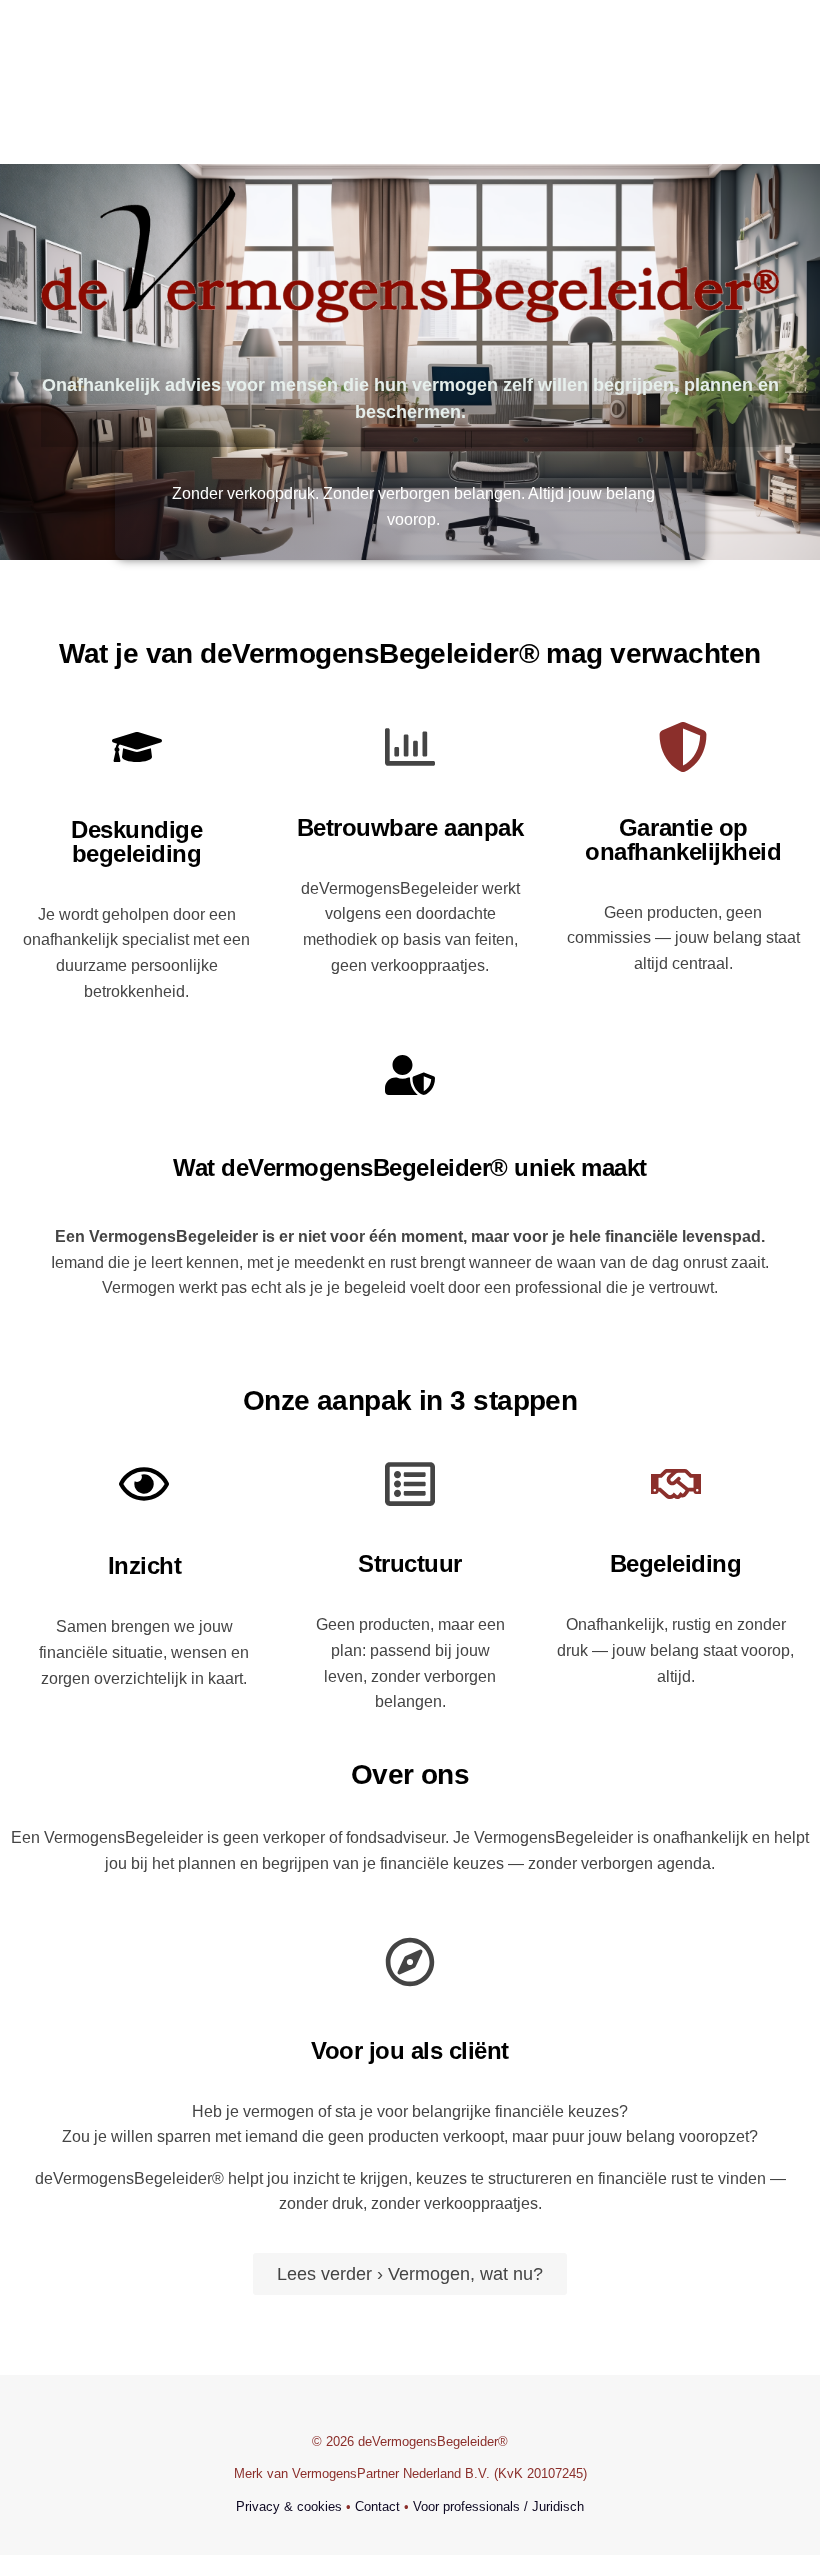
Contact (375, 2506)
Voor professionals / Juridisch (498, 2506)
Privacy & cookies (289, 2506)
